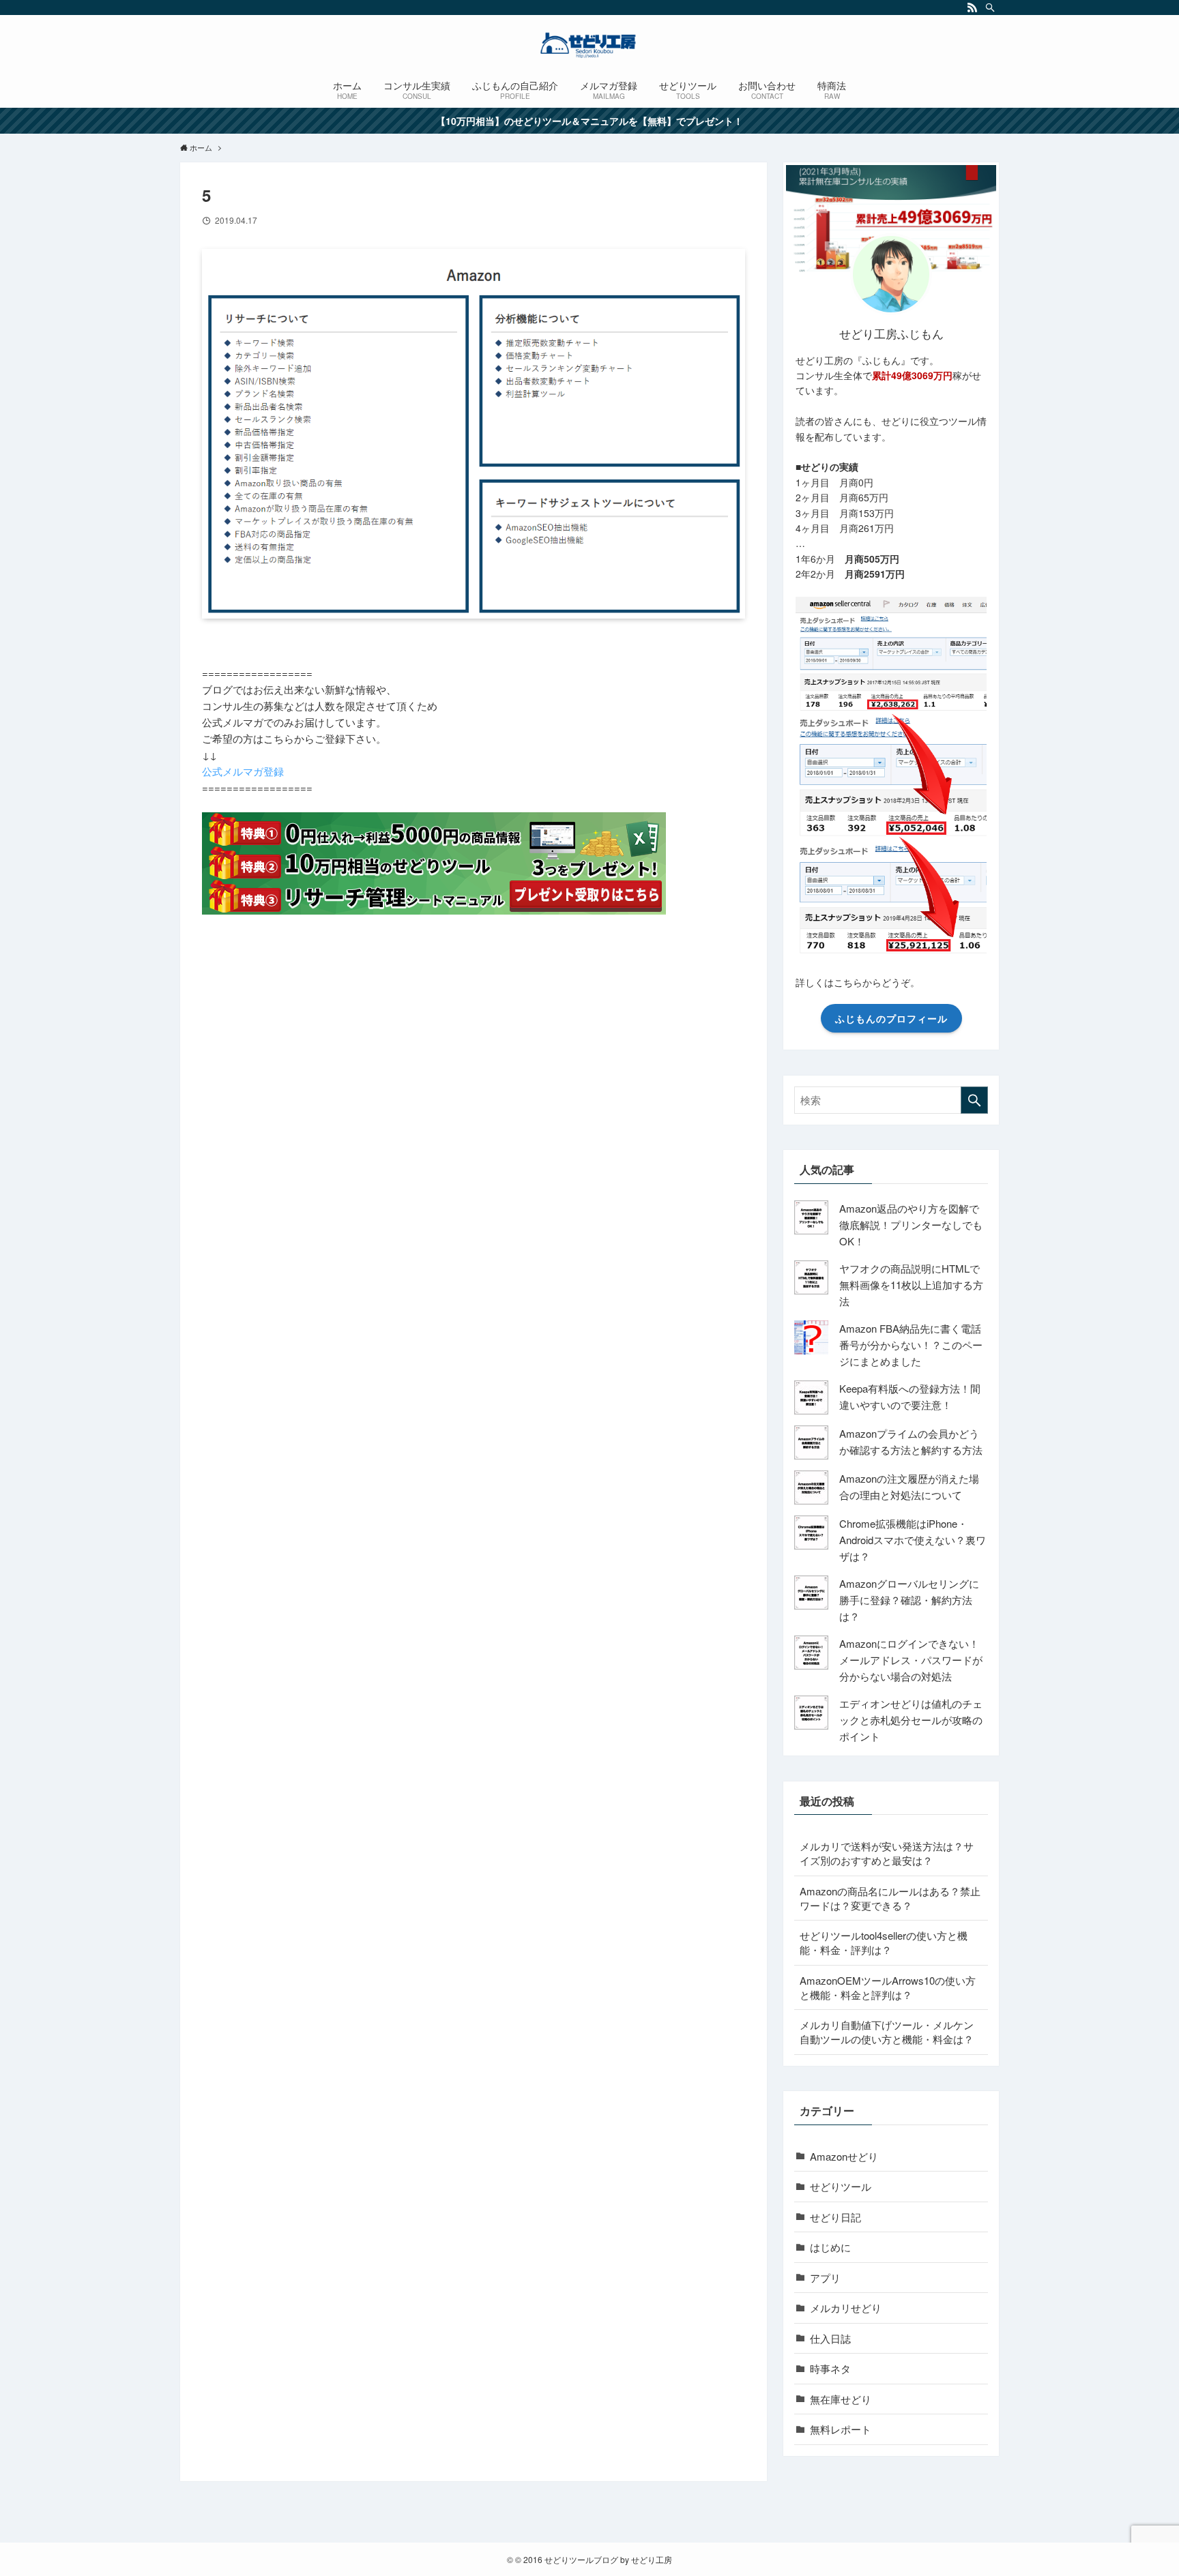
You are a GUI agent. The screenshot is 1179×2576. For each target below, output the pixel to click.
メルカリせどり (846, 2308)
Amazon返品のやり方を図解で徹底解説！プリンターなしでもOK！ (911, 1225)
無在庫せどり (841, 2399)
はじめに (830, 2247)
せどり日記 (835, 2217)
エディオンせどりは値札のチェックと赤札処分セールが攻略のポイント (911, 1720)
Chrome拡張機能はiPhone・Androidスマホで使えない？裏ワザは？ (913, 1540)
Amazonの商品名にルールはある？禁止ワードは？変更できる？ (890, 1898)
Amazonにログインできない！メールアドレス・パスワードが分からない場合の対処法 (911, 1660)
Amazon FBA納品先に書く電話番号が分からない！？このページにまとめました (911, 1345)
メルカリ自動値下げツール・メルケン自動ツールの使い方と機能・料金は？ (887, 2032)
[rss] (972, 8)
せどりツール (841, 2186)
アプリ (825, 2278)
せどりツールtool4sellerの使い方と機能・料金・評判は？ (884, 1942)
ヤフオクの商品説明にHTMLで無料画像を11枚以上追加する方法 (911, 1285)
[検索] (990, 8)
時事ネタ (830, 2368)
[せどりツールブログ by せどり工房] (589, 45)
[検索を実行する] (974, 1100)
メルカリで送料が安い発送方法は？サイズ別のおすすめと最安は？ (887, 1853)
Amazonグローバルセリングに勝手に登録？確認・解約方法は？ (909, 1600)
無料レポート (841, 2429)
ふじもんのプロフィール (891, 1018)
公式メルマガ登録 (243, 771)
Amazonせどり (844, 2156)
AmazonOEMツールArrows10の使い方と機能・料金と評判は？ (888, 1987)
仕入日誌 (830, 2338)
